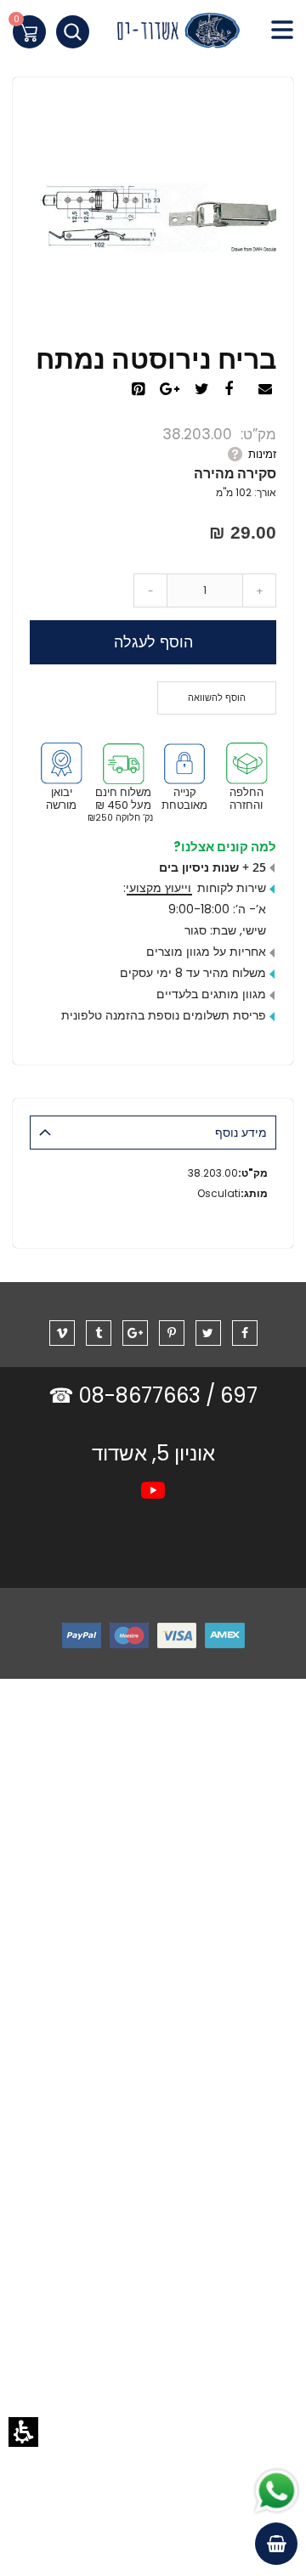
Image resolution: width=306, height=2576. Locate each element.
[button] (23, 2432)
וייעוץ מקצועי (159, 888)
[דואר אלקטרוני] (267, 390)
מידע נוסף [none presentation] (241, 1133)
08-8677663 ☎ (127, 1395)
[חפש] (73, 32)
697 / (232, 1395)
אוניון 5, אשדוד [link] (153, 1453)
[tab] (153, 1133)
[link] (153, 34)
